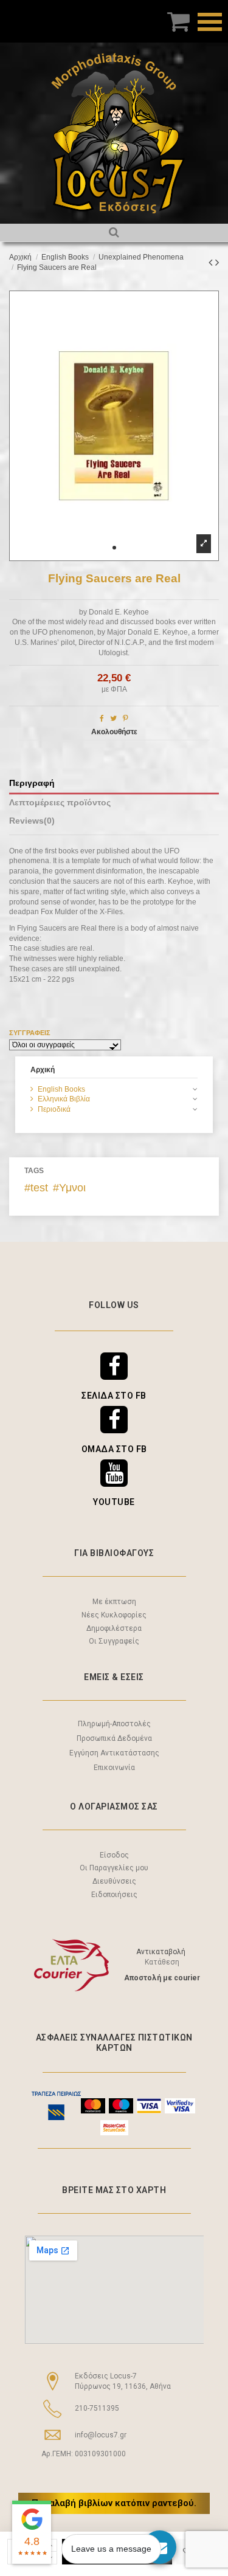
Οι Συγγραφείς (114, 1641)
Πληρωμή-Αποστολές (114, 1724)
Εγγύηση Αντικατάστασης (114, 1753)
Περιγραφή (32, 783)
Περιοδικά (54, 1109)
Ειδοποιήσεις (114, 1895)
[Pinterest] (126, 718)
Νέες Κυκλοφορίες (114, 1615)
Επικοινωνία (114, 1768)
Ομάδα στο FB (114, 1449)
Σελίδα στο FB (114, 1396)
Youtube (114, 1502)
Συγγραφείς (30, 1033)
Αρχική (43, 1070)
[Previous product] (212, 263)
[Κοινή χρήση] (102, 718)
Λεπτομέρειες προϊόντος (60, 803)
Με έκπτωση (114, 1602)
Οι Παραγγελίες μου (114, 1868)
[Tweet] (113, 718)
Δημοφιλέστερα (114, 1628)
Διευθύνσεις (114, 1881)
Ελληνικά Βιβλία (64, 1099)
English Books (61, 1089)
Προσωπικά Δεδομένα (114, 1738)
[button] (114, 548)
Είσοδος (114, 1855)
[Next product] (217, 263)
